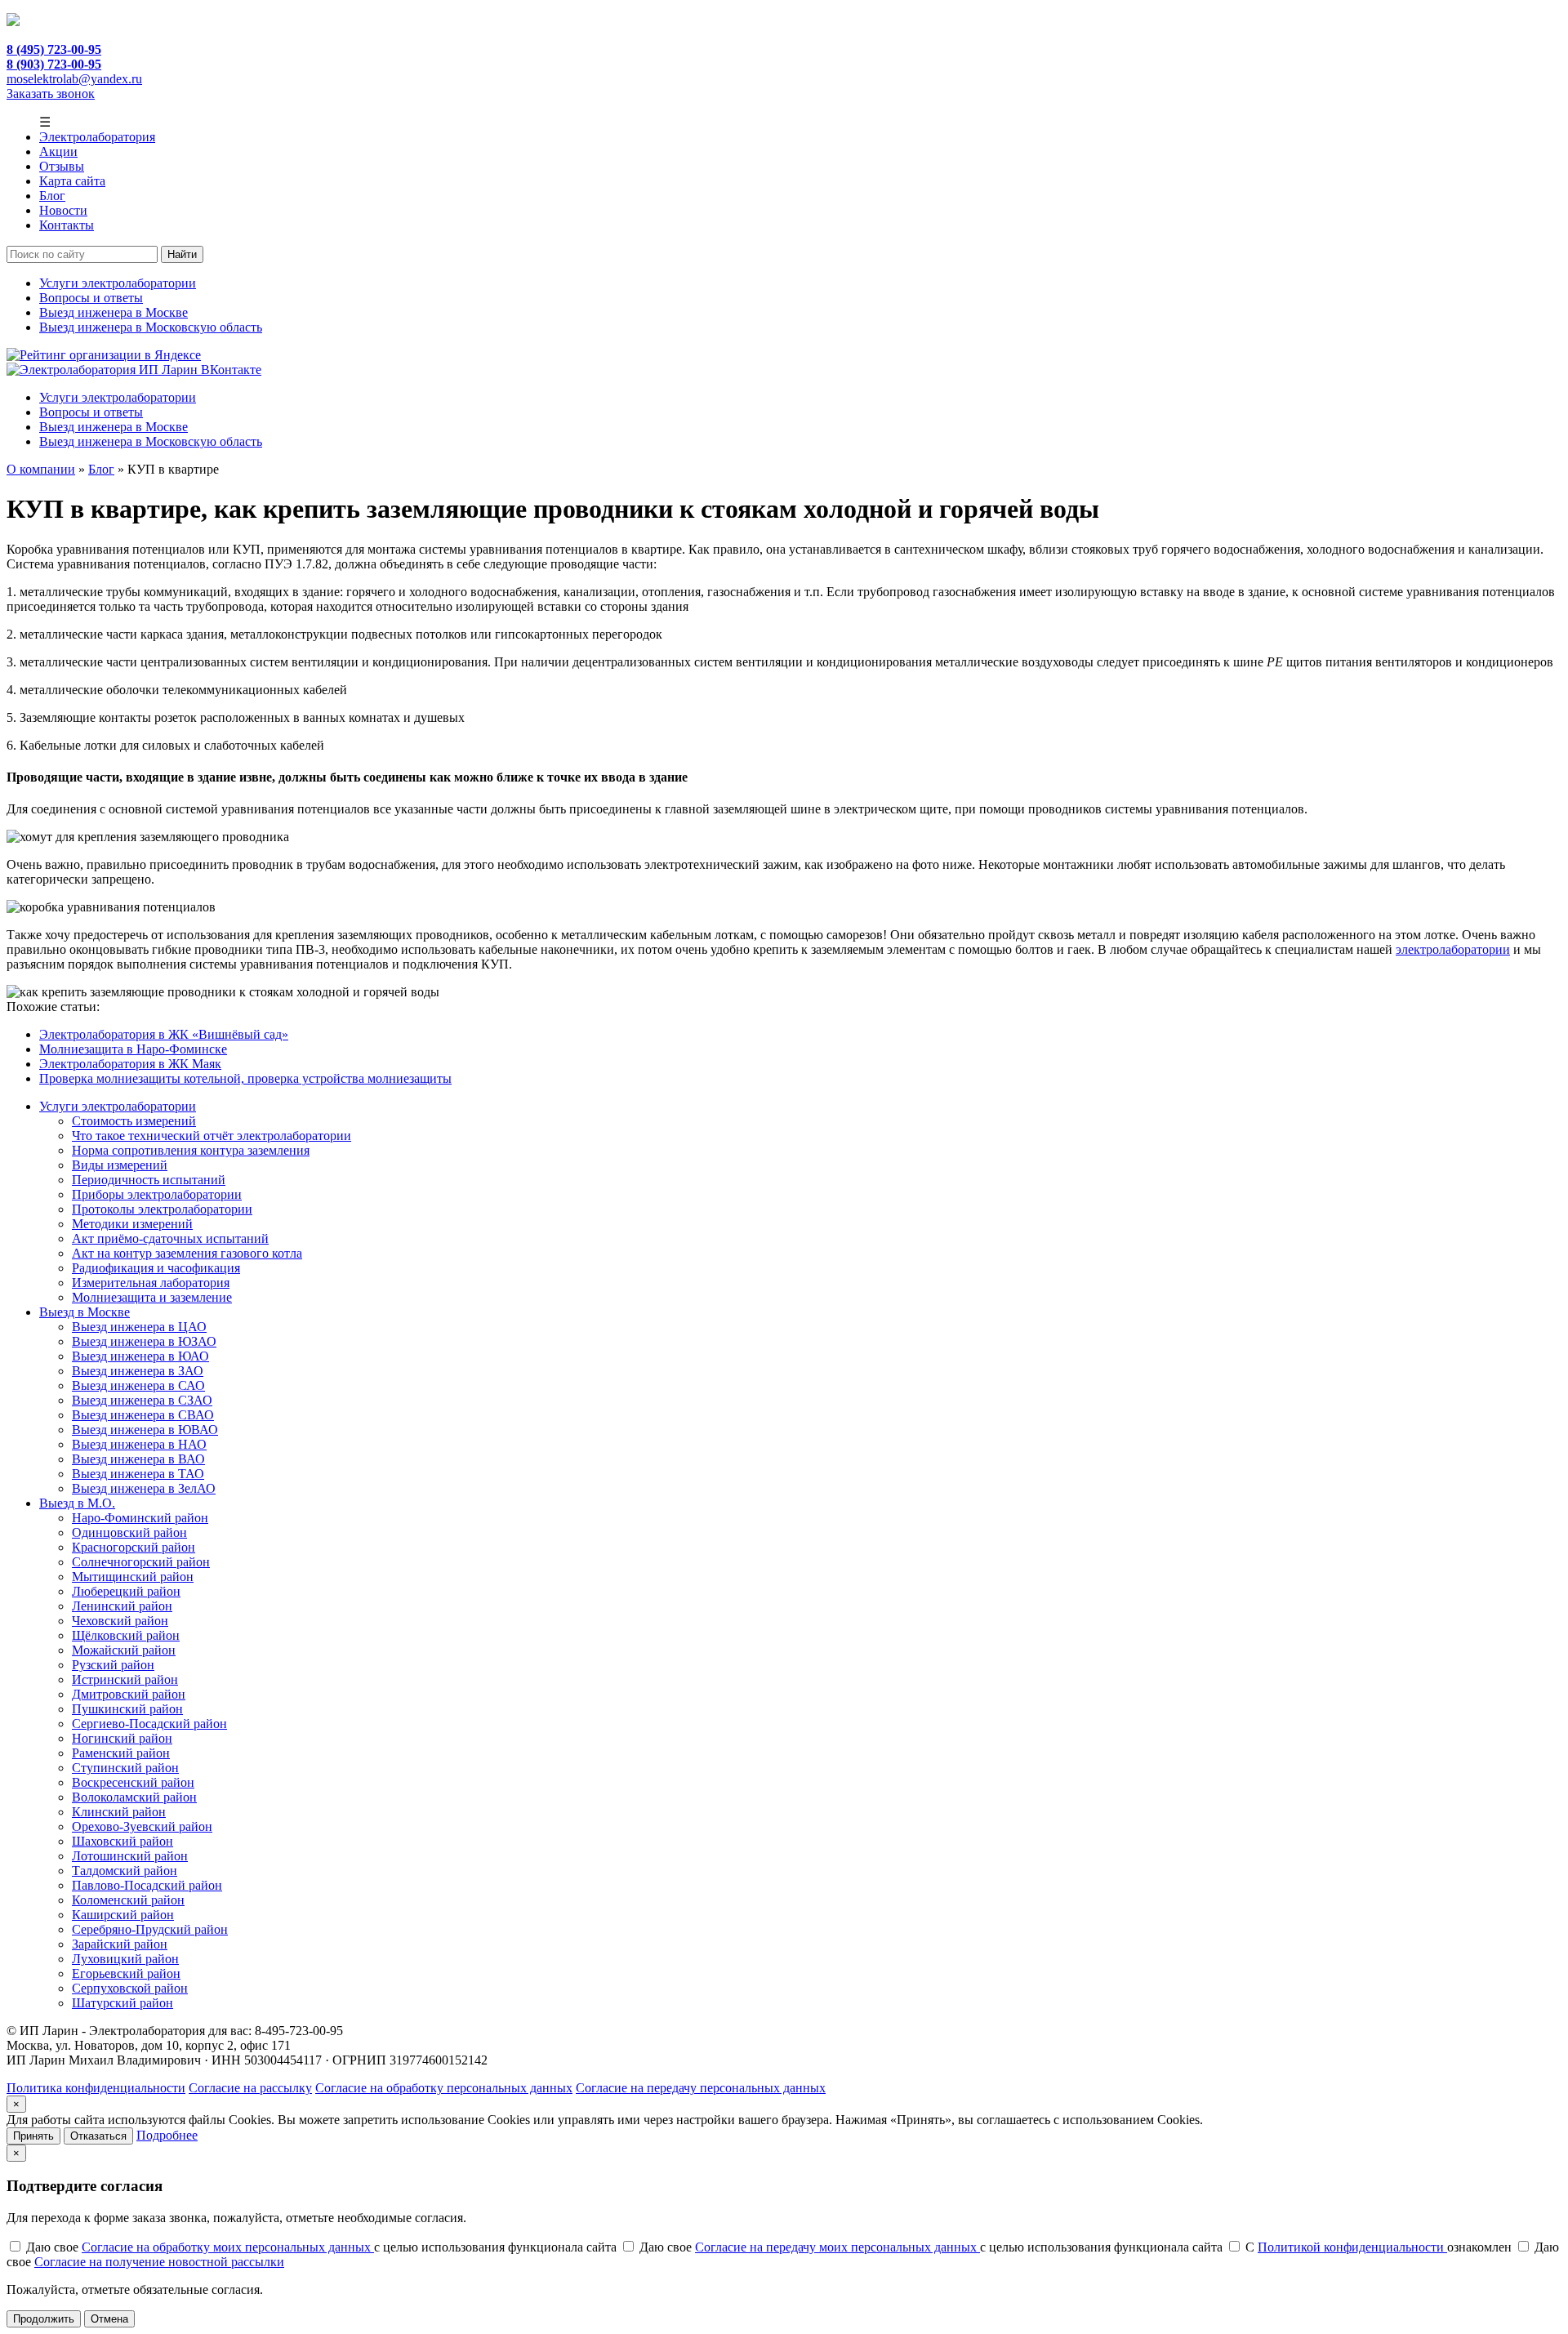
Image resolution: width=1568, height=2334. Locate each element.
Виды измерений (120, 1165)
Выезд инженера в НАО (139, 1444)
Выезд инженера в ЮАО (140, 1356)
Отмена (109, 2319)
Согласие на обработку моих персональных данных (228, 2247)
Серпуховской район (130, 1988)
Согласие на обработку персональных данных (444, 2088)
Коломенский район (128, 1900)
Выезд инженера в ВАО (138, 1459)
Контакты (67, 225)
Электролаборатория (97, 137)
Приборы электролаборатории (157, 1194)
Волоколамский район (134, 1797)
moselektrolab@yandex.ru (74, 79)
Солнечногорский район (141, 1562)
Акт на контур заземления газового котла (187, 1253)
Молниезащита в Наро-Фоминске (133, 1049)
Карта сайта (72, 181)
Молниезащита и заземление (152, 1297)
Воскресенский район (133, 1782)
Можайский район (124, 1650)
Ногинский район (122, 1738)
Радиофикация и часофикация (156, 1268)
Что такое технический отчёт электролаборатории (212, 1136)
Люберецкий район (126, 1591)
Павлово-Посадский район (147, 1885)
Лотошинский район (130, 1856)
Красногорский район (134, 1547)
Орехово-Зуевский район (142, 1826)
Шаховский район (122, 1841)
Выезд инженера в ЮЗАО (144, 1341)
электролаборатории (1453, 949)
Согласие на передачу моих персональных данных (837, 2247)
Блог (52, 196)
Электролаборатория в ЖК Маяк (130, 1064)
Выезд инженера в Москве (114, 312)
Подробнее (167, 2135)
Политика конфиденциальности (96, 2088)
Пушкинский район (127, 1709)
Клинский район (119, 1812)
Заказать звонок (51, 94)
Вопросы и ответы (91, 298)
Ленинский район (122, 1606)
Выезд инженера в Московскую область (151, 327)
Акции (58, 151)
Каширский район (123, 1915)
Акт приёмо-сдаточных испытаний (170, 1238)
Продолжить (44, 2319)
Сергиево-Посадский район (149, 1724)
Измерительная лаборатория (151, 1283)
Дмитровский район (129, 1694)
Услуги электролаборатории (118, 283)
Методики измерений (132, 1224)
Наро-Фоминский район (140, 1518)
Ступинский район (125, 1768)
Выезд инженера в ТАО (138, 1474)
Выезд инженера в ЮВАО (145, 1430)
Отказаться (98, 2136)
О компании (41, 469)
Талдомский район (125, 1871)
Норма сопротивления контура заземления (191, 1150)
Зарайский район (120, 1944)
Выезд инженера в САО (138, 1385)
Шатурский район (122, 2003)
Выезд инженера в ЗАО (138, 1371)
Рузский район (113, 1665)
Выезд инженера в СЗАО (142, 1400)
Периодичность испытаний (149, 1180)
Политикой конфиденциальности (1352, 2247)
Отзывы (62, 166)
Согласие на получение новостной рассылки (159, 2262)
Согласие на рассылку (250, 2088)
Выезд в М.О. (77, 1503)
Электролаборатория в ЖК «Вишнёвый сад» (164, 1034)
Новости (63, 210)
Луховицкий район (125, 1959)
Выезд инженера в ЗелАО (144, 1488)
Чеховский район (120, 1621)
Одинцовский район (129, 1532)
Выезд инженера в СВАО (143, 1415)
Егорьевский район (126, 1973)
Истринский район (125, 1679)
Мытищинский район (133, 1577)
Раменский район (121, 1753)
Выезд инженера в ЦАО (139, 1327)
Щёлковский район (126, 1635)
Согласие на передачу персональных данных (701, 2088)
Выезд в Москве (85, 1312)
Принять (33, 2136)
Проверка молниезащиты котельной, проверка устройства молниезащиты (245, 1078)
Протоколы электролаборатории (162, 1209)
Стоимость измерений (134, 1121)
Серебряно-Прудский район (150, 1929)
